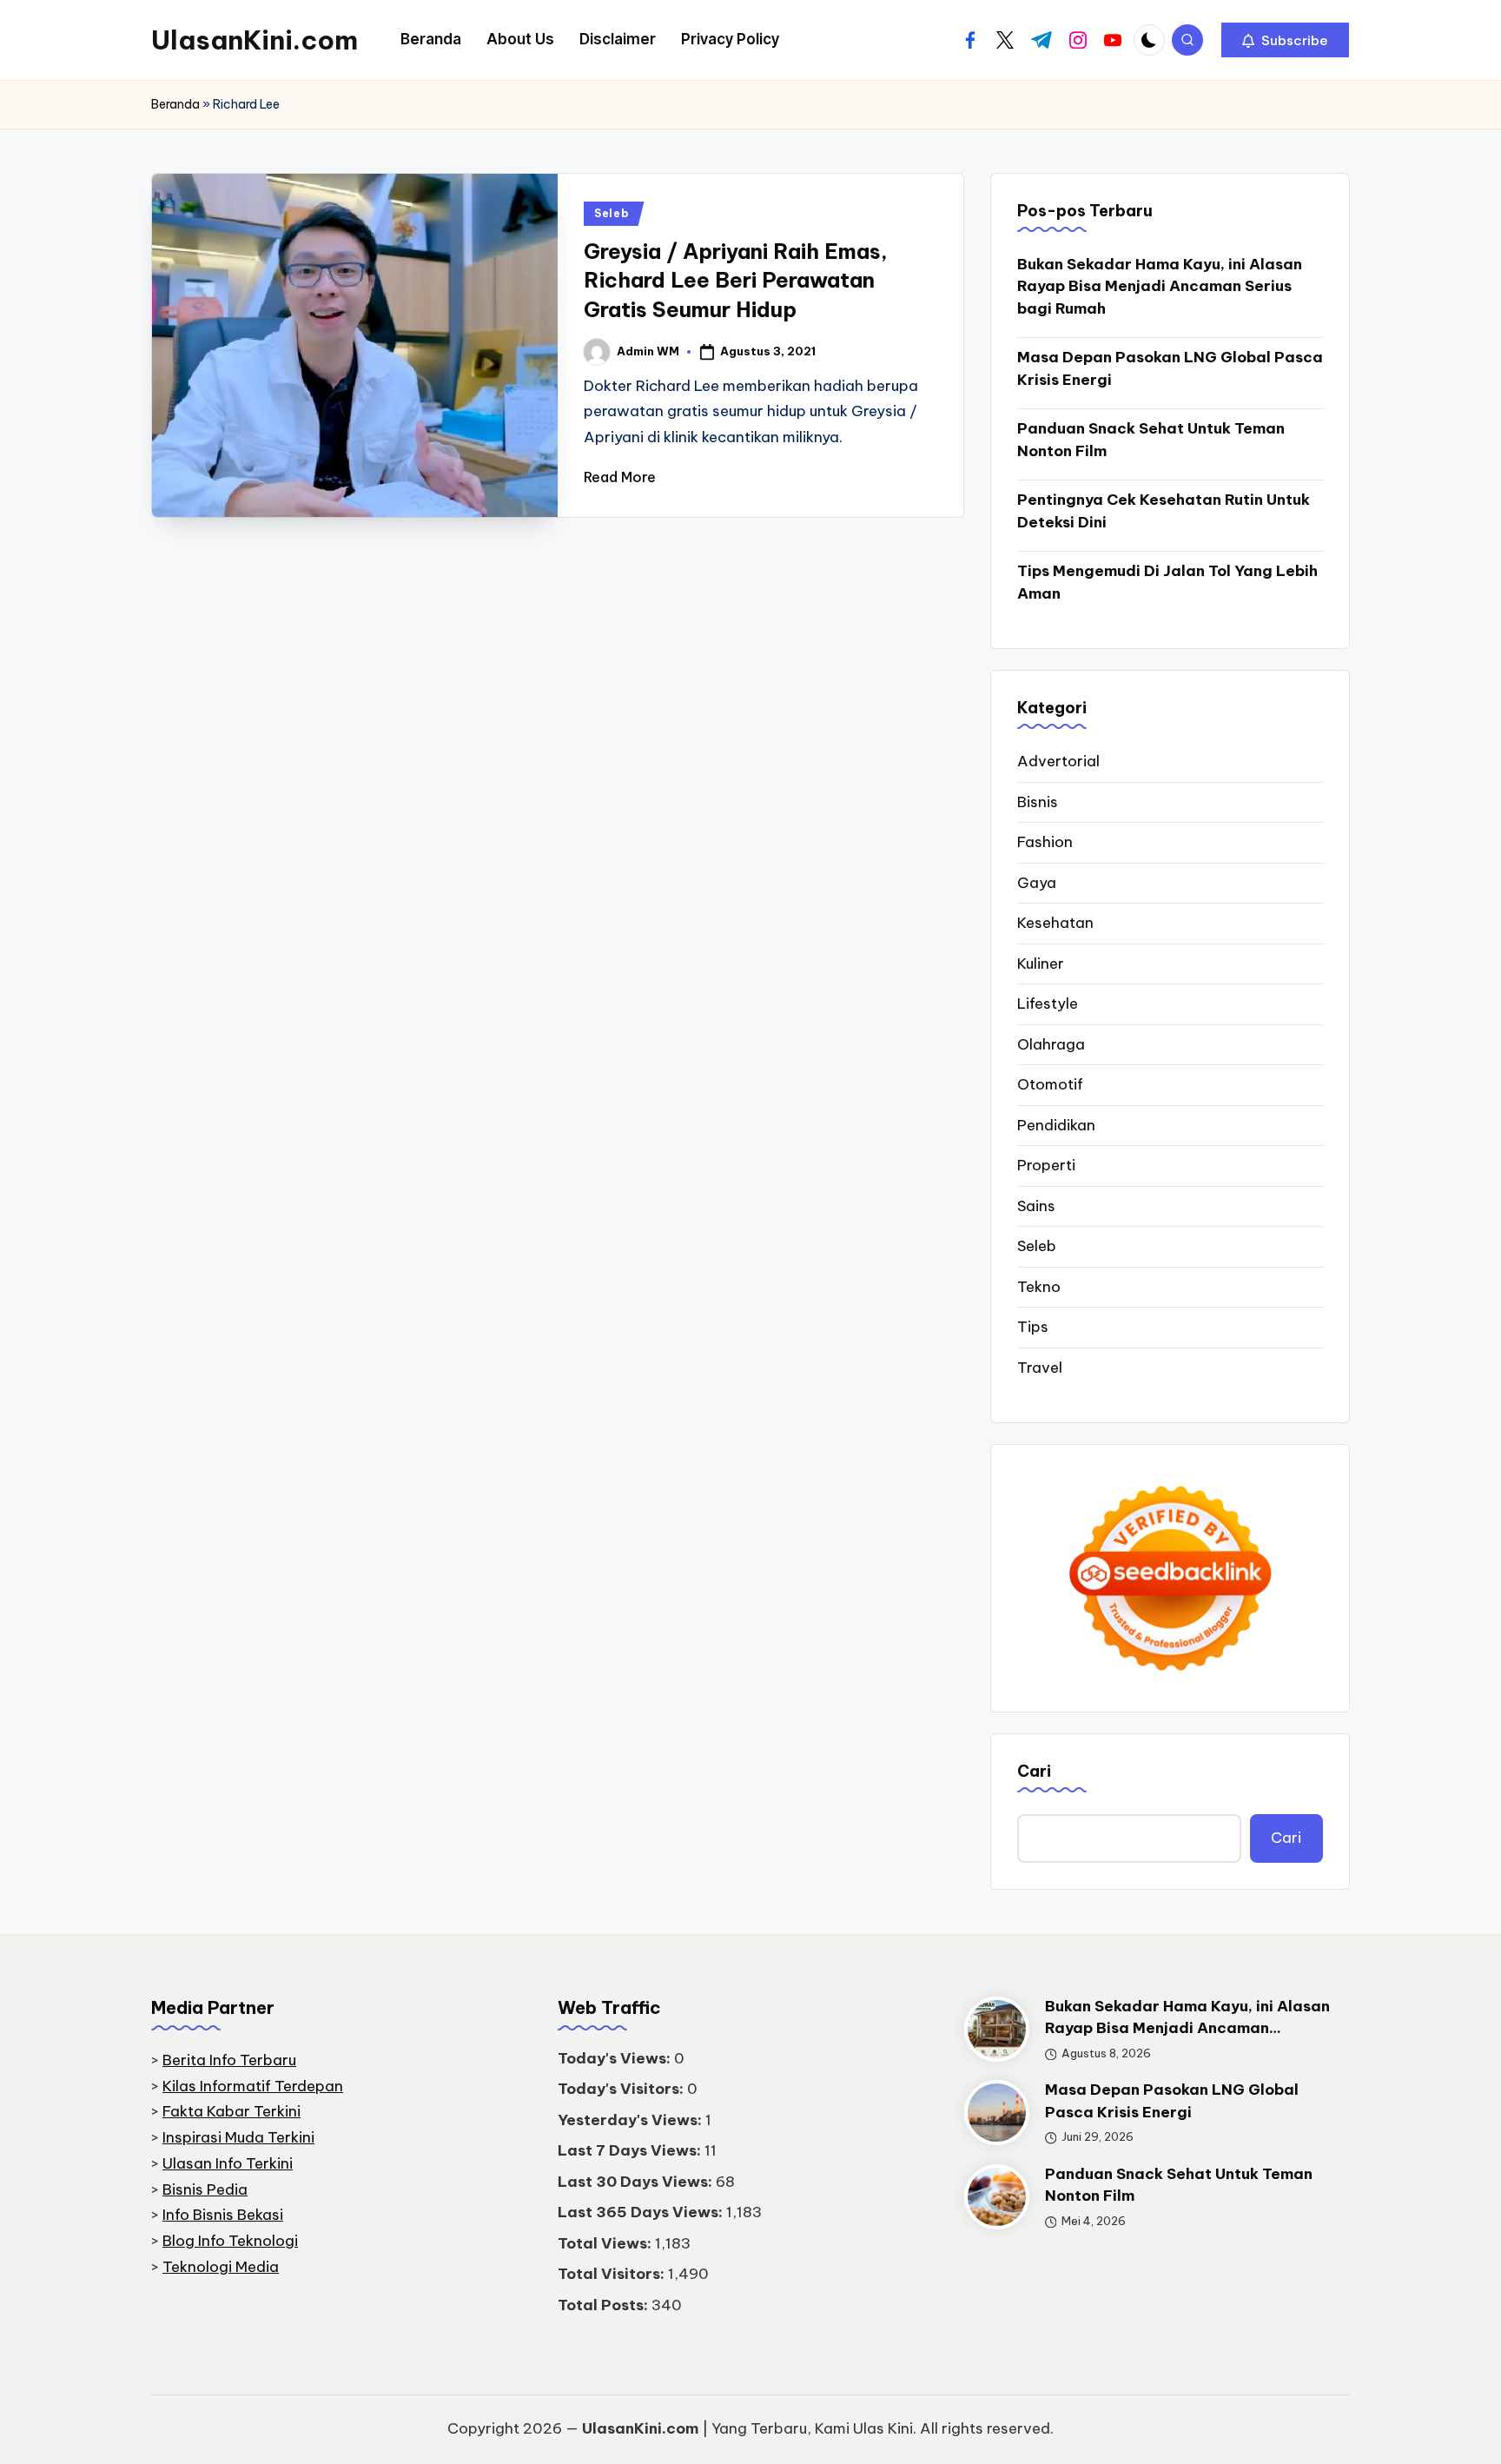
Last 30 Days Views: (637, 2182)
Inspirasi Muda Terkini (238, 2137)
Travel (1040, 1368)
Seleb (612, 213)
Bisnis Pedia (205, 2189)
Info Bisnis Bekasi (223, 2215)
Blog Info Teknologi (230, 2241)
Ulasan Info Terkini (228, 2163)
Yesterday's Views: (631, 2120)
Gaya (1037, 883)
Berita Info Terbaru (229, 2060)
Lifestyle (1048, 1003)
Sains (1036, 1206)
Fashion (1045, 842)
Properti (1046, 1165)
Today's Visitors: (622, 2089)
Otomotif (1050, 1084)
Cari (1034, 1771)
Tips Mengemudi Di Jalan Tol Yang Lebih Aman (1167, 582)
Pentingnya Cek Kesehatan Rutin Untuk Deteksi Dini (1164, 511)
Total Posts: (605, 2305)
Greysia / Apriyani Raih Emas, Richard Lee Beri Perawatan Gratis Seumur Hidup (736, 280)
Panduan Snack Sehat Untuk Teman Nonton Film (1151, 440)
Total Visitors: (613, 2274)
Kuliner (1041, 964)
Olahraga (1051, 1044)
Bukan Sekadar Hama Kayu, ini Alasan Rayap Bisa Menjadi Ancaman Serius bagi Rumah (1160, 286)
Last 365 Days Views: (642, 2212)
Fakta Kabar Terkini (231, 2111)
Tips (1033, 1327)
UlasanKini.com (255, 40)
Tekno (1039, 1287)
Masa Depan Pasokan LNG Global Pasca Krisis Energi (1170, 368)
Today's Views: (616, 2058)
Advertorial (1058, 761)
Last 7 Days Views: (631, 2150)
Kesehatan (1055, 923)
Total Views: (606, 2243)
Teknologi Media (221, 2267)
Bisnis (1038, 802)
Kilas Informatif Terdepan (253, 2086)
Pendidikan (1056, 1125)
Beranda (175, 104)
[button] (1285, 40)
